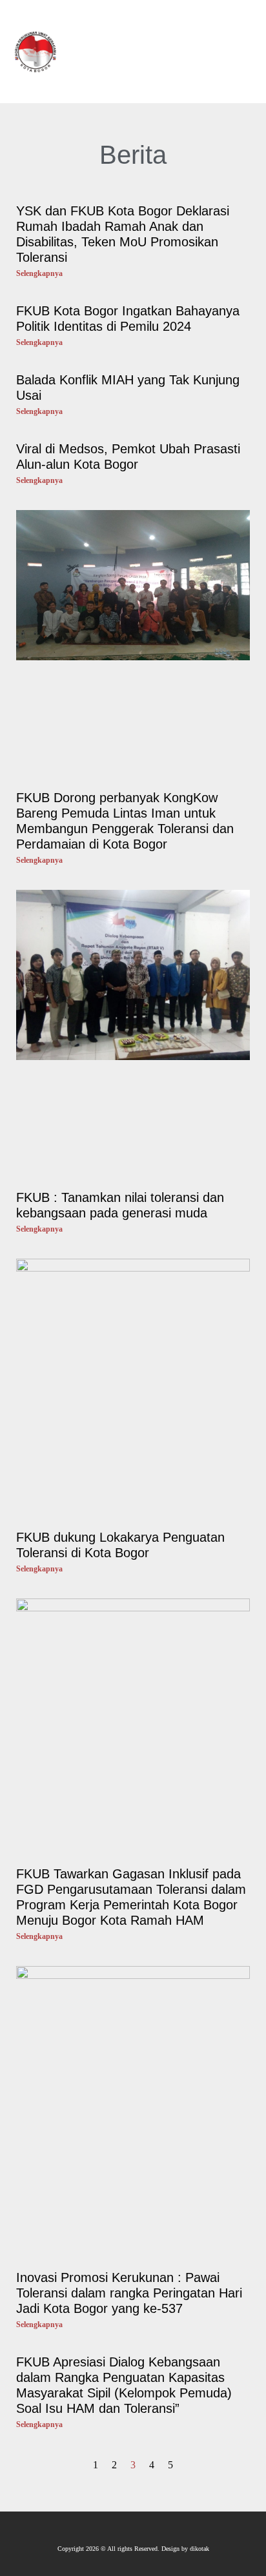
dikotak (200, 2549)
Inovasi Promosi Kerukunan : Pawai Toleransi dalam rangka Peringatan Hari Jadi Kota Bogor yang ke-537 (129, 2293)
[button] (207, 52)
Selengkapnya (39, 273)
